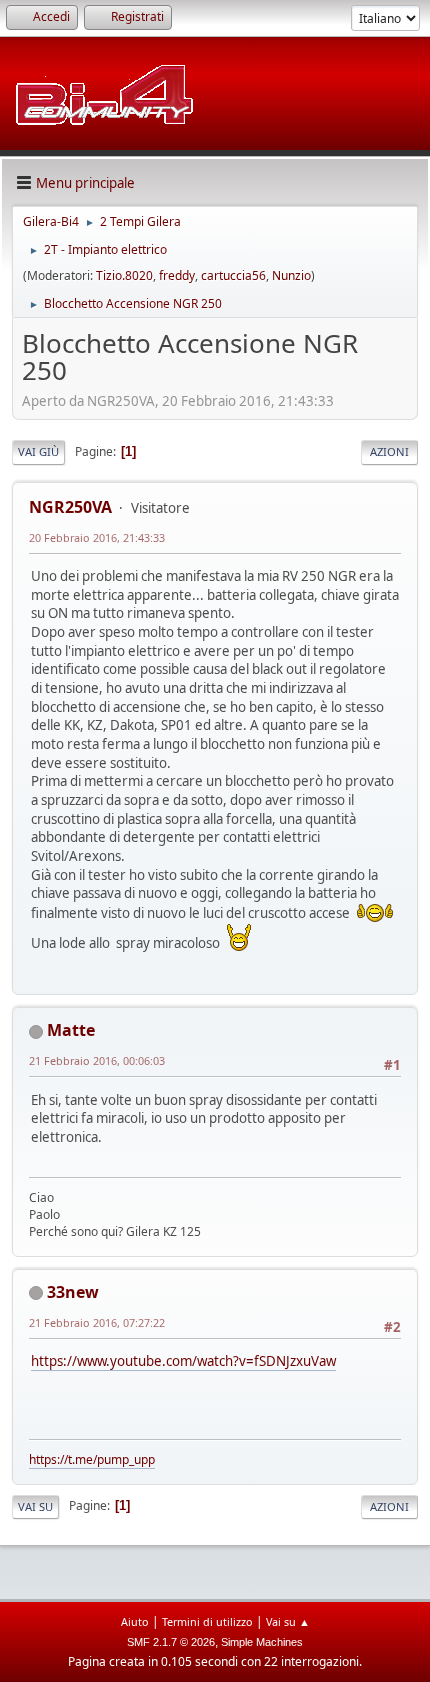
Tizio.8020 (124, 275)
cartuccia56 (233, 275)
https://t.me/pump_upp (92, 1459)
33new (73, 1292)
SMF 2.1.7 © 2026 (171, 1642)
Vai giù (38, 451)
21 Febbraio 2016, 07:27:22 (97, 1322)
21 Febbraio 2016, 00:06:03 (97, 1060)
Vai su (35, 1506)
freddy (177, 275)
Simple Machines (262, 1642)
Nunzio (291, 275)
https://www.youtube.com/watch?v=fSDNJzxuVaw (183, 1361)
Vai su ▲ (288, 1621)
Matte (71, 1030)
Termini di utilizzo (207, 1621)
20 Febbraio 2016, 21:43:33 (97, 537)
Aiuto (135, 1621)
